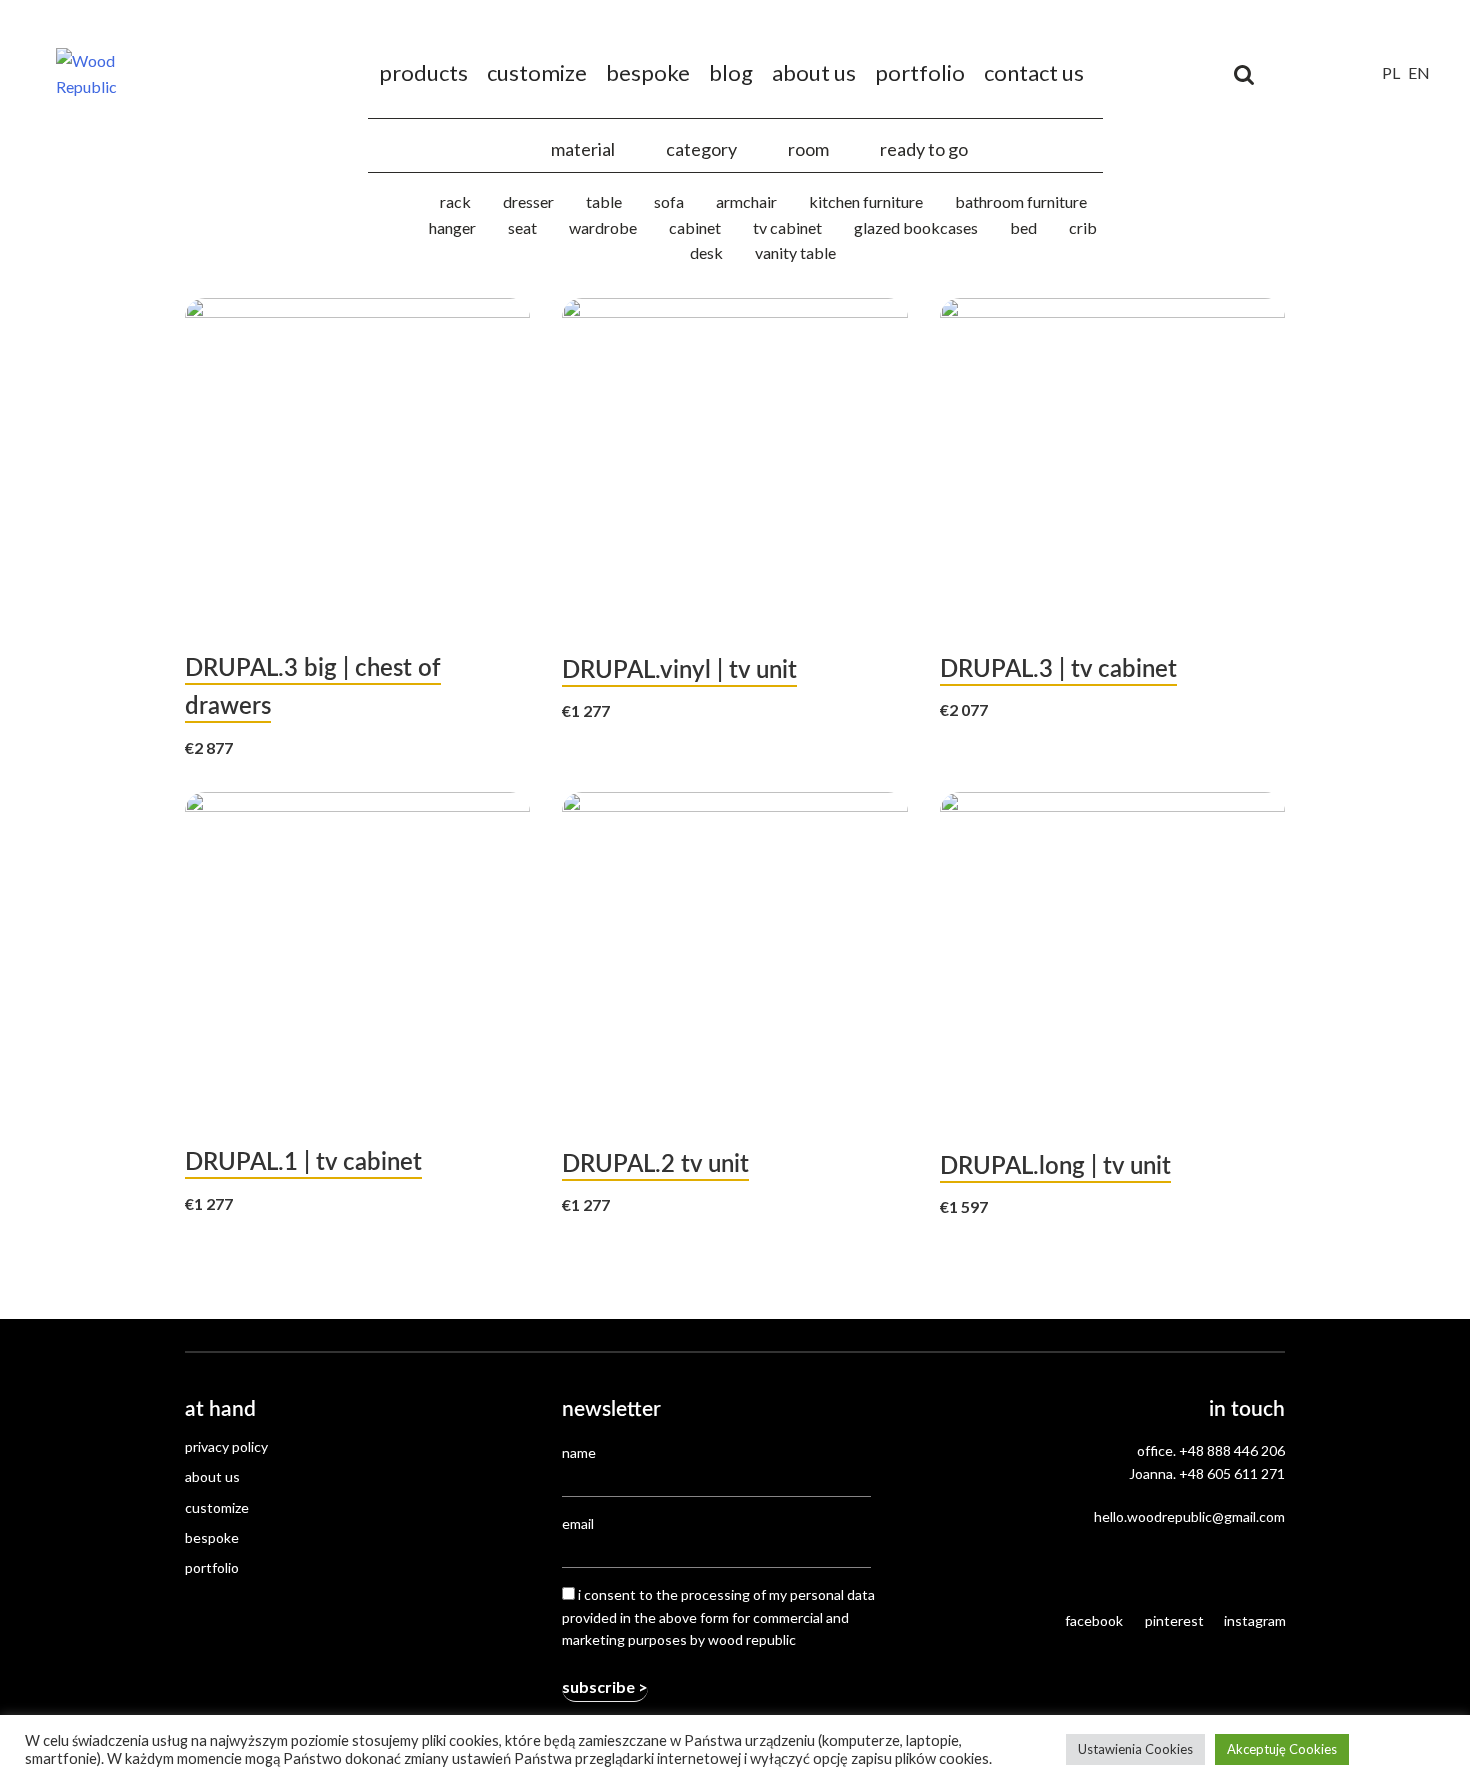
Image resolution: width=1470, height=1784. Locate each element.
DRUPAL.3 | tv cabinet (1058, 670)
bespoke (648, 72)
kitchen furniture (866, 201)
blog (731, 72)
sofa (669, 201)
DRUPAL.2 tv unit (655, 1165)
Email (578, 1523)
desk (706, 252)
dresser (528, 201)
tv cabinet (787, 227)
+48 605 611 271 (1232, 1473)
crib (1083, 227)
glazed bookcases (916, 227)
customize (537, 72)
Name (579, 1452)
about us (814, 72)
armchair (746, 201)
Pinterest (1174, 1620)
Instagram (1254, 1620)
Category (701, 149)
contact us (1034, 72)
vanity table (795, 252)
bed (1023, 227)
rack (455, 201)
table (604, 201)
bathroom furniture (1021, 201)
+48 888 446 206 (1232, 1450)
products (423, 72)
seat (522, 227)
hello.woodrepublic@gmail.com (1189, 1516)
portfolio (920, 72)
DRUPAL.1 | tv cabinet (303, 1163)
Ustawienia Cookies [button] (1135, 1749)
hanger (452, 227)
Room (808, 149)
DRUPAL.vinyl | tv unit (679, 671)
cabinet (695, 227)
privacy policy (226, 1446)
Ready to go (924, 149)
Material (583, 149)
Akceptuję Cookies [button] (1282, 1749)
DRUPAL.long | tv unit (1055, 1167)
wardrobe (603, 227)
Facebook (1094, 1620)
